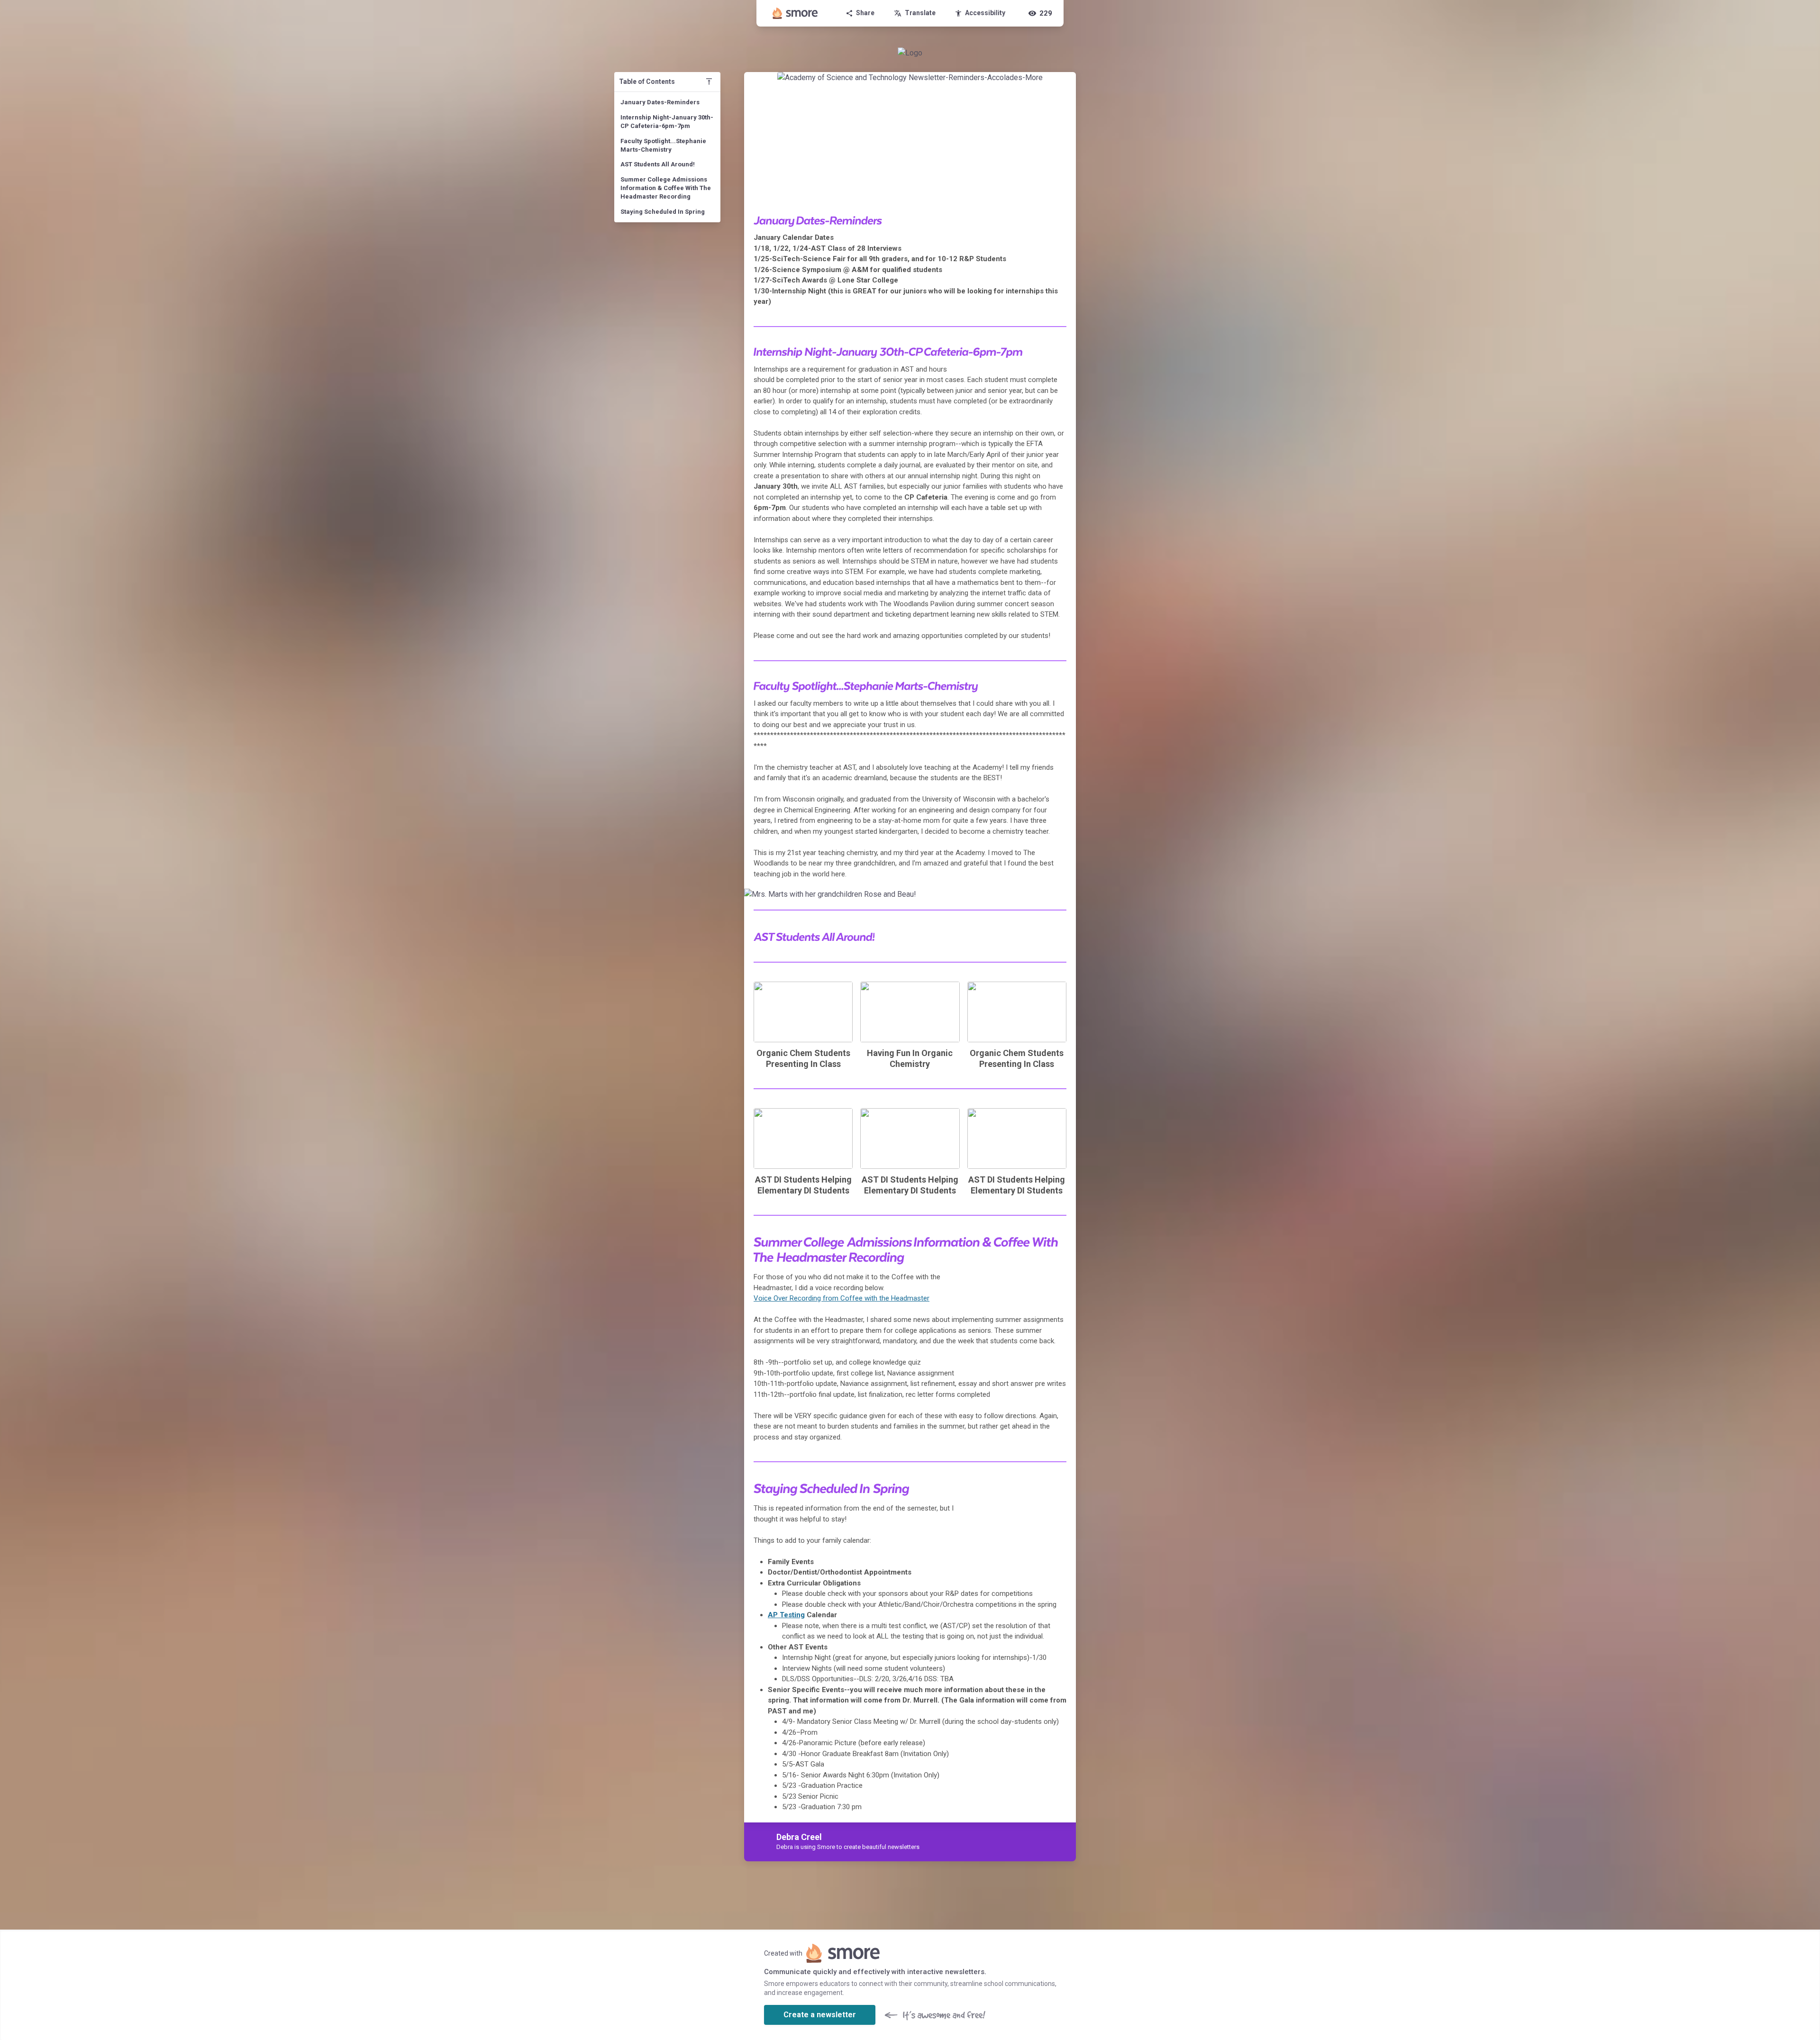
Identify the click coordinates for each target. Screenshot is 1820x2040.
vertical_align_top (709, 82)
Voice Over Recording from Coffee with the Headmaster (842, 1298)
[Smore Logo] (795, 13)
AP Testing (786, 1615)
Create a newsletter (820, 2015)
